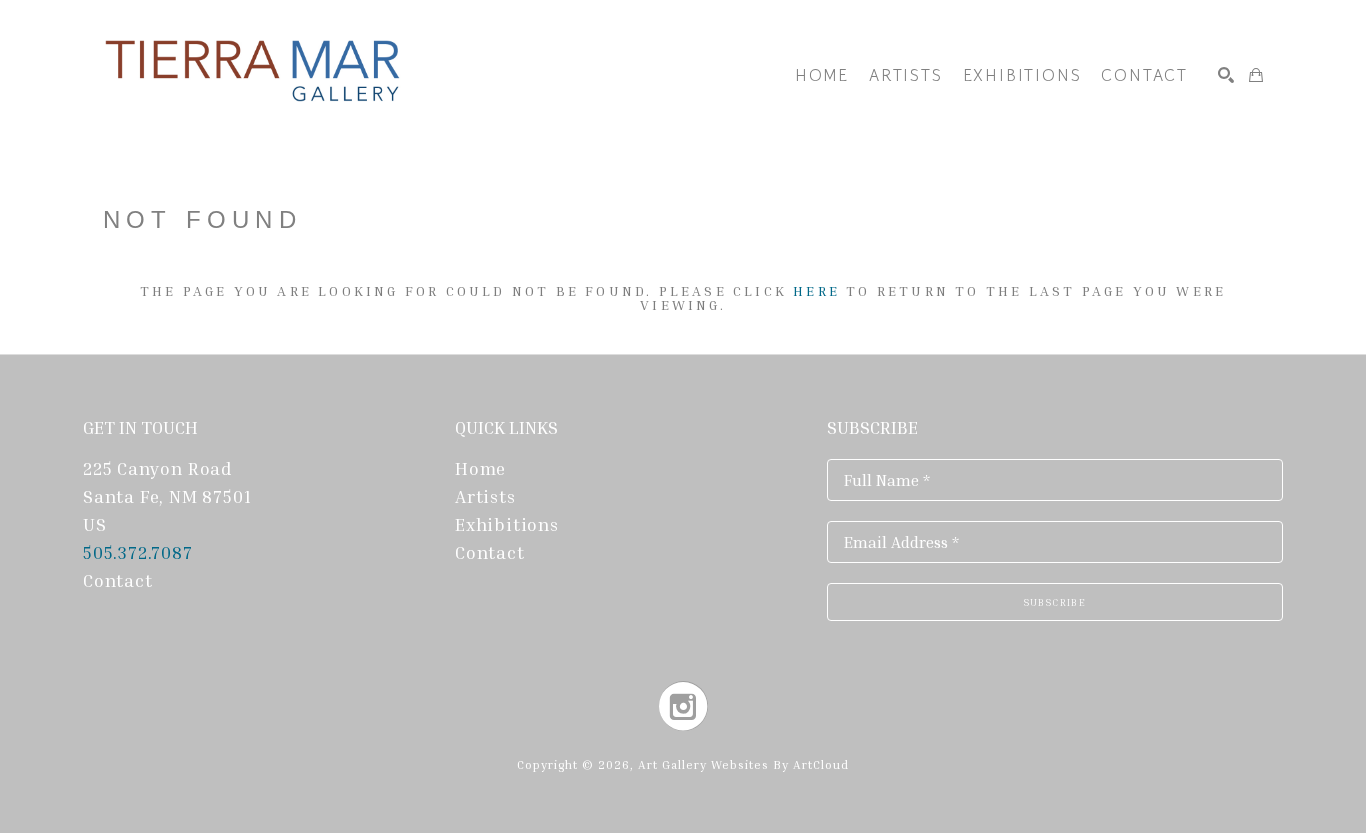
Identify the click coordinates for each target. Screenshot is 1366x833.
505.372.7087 (140, 552)
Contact (118, 580)
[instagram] (683, 706)
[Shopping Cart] (1256, 75)
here (816, 290)
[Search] (1226, 75)
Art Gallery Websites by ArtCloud (743, 764)
